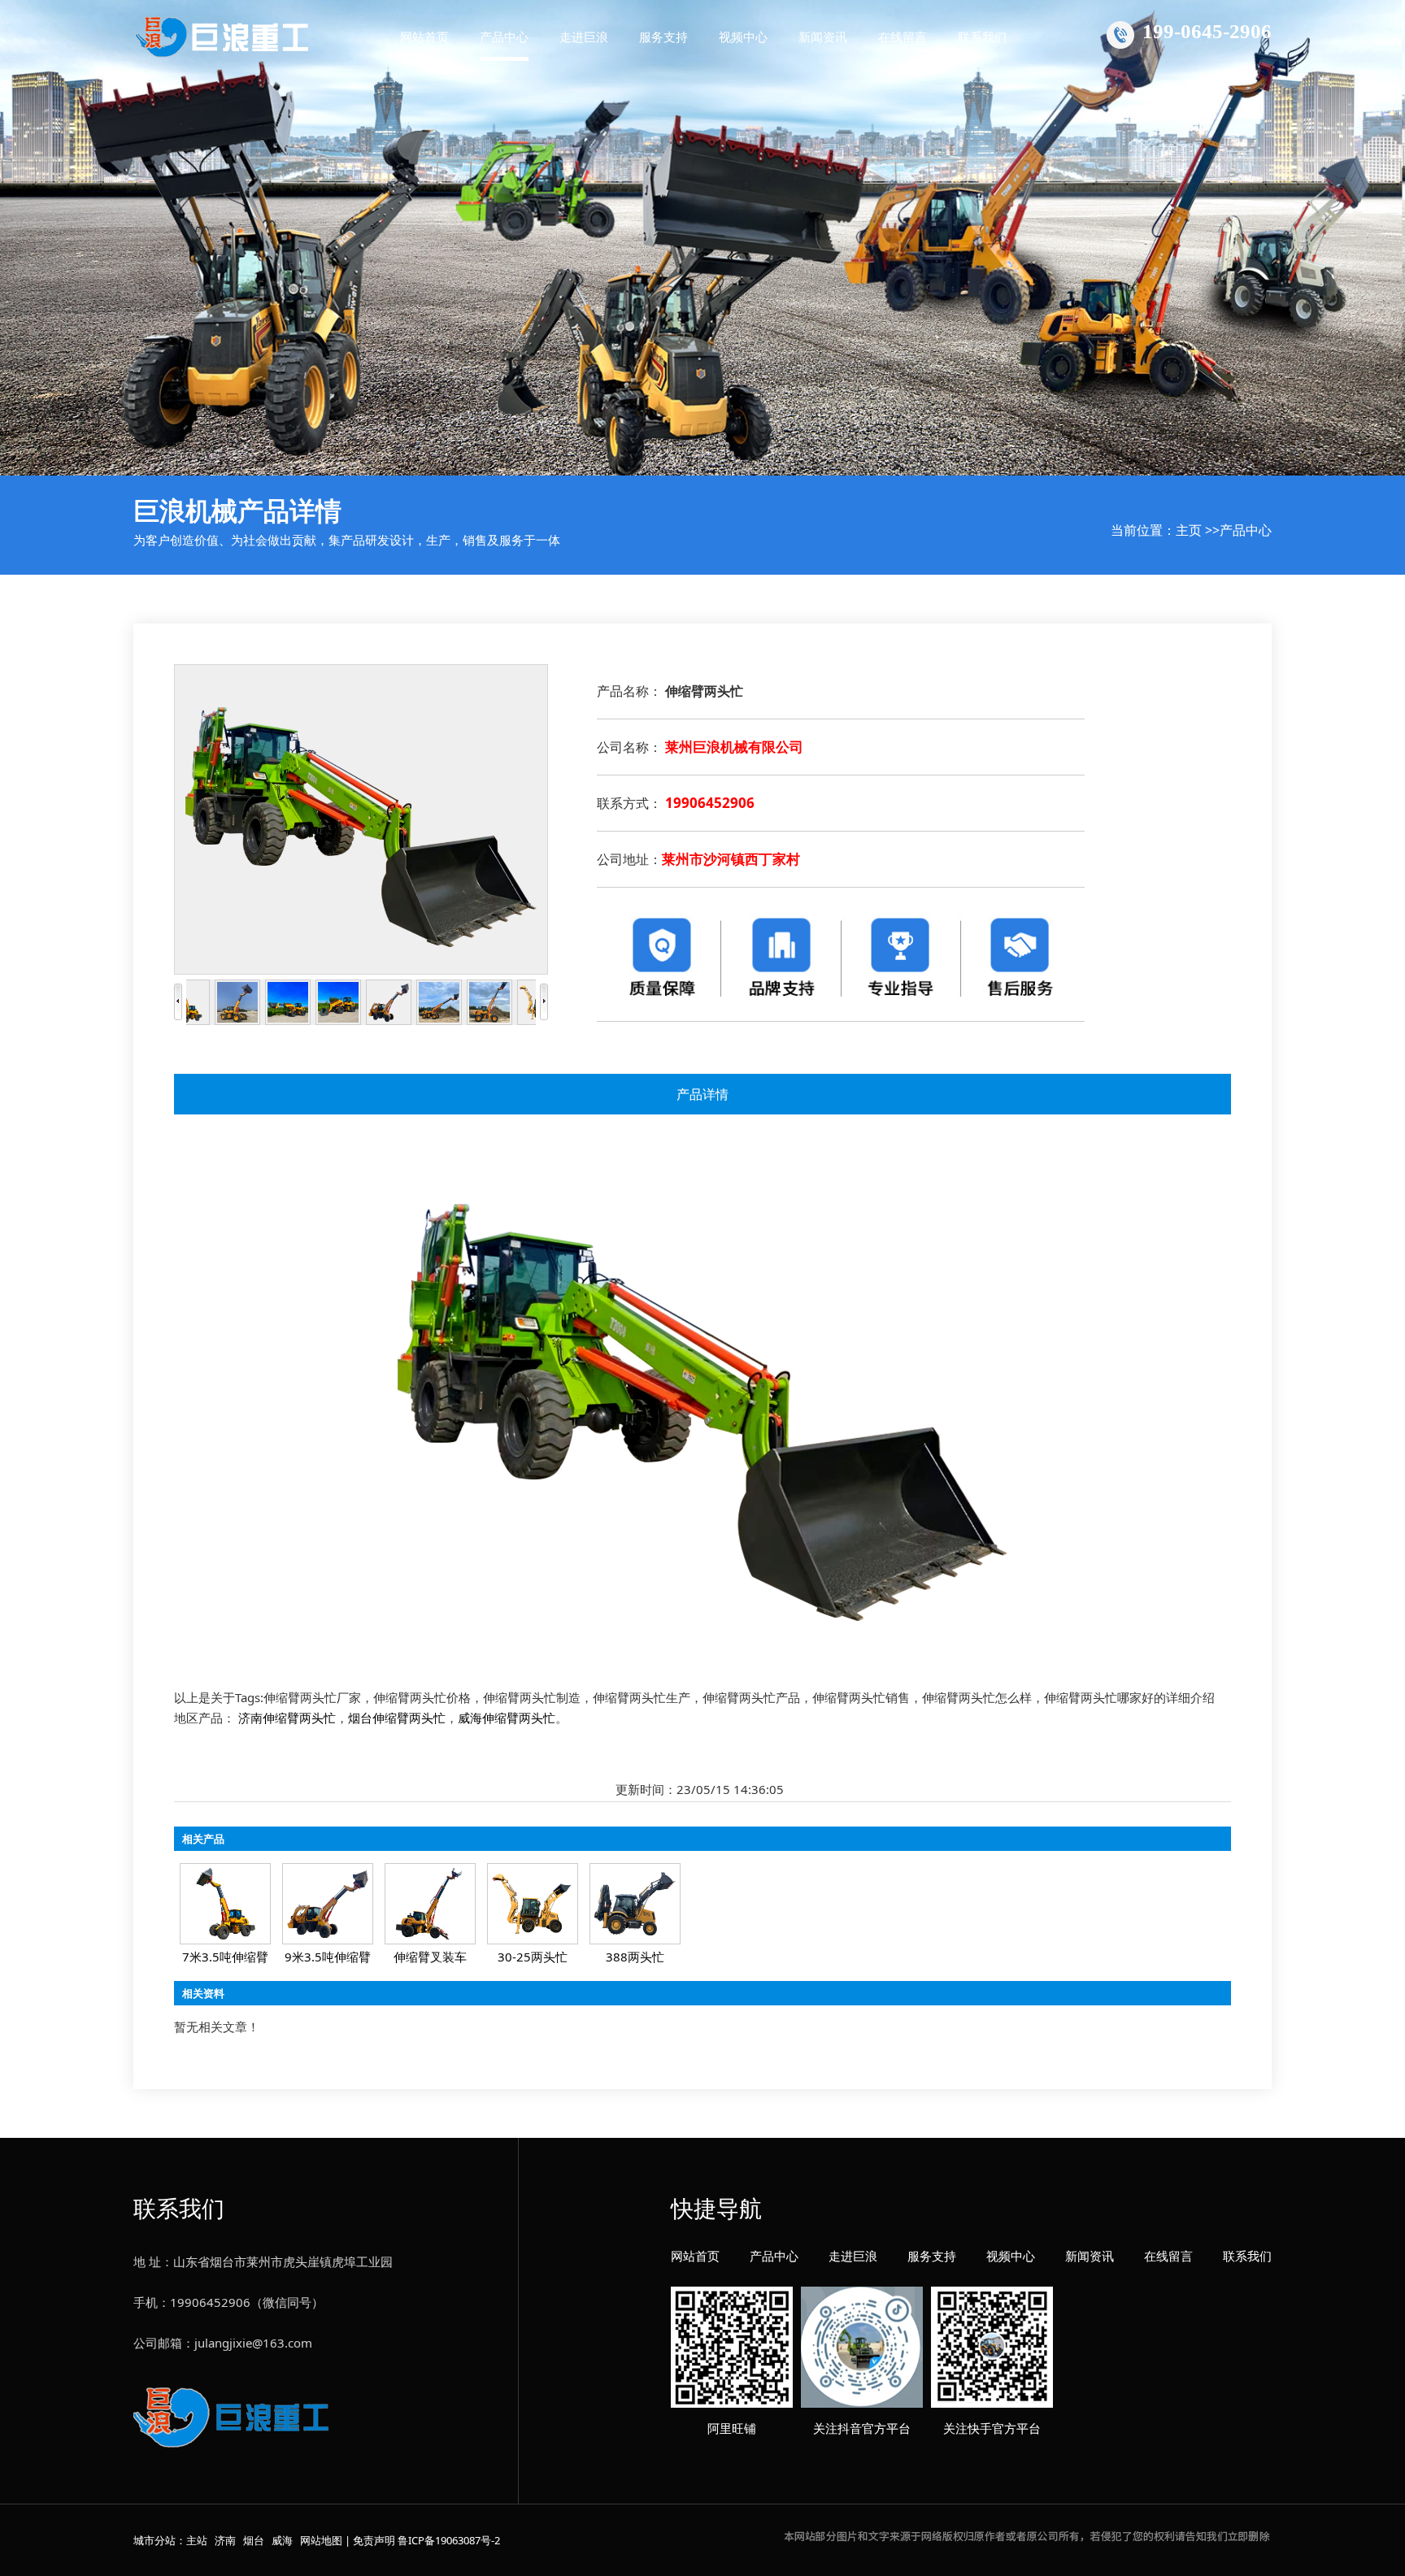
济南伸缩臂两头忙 (287, 1718)
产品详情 (702, 1094)
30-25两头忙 (533, 1957)
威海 (282, 2540)
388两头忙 (635, 1957)
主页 (1189, 530)
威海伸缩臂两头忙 (507, 1718)
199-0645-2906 (1207, 31)
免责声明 (374, 2540)
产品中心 (1246, 530)
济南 (225, 2540)
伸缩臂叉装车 (430, 1957)
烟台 (254, 2540)
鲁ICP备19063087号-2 (449, 2540)
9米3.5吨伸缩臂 (328, 1957)
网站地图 (321, 2540)
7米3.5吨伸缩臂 (225, 1957)
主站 (197, 2540)
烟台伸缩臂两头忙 (397, 1718)
